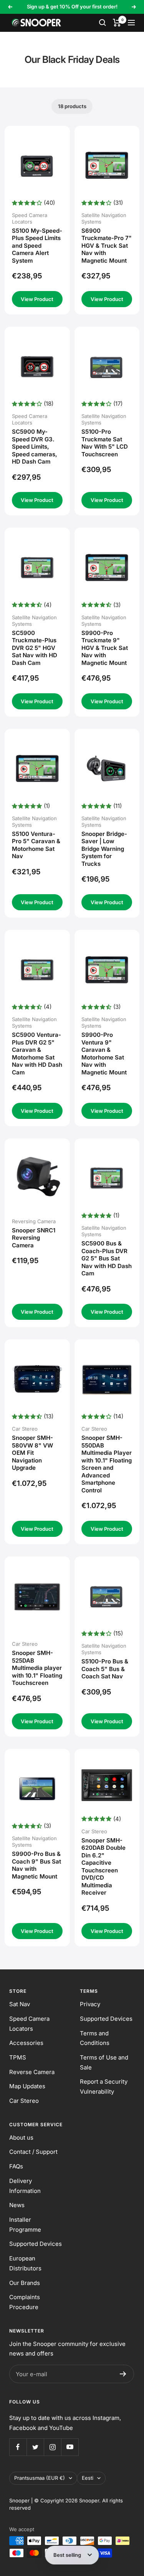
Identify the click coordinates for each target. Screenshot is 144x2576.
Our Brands (25, 2283)
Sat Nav (20, 2004)
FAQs (16, 2166)
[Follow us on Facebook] (18, 2447)
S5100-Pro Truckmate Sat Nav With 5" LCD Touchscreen (105, 443)
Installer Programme (25, 2225)
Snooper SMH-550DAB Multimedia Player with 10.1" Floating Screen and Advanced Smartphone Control (107, 1464)
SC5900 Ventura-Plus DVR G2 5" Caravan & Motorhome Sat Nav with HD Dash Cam (37, 1054)
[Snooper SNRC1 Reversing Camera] (37, 1176)
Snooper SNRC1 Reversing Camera (34, 1238)
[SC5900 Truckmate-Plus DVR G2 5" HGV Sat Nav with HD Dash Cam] (37, 568)
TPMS (18, 2057)
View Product (37, 299)
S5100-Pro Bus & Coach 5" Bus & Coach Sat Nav (105, 1669)
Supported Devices (106, 2019)
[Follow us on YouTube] (70, 2447)
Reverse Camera (32, 2072)
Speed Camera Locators (29, 2024)
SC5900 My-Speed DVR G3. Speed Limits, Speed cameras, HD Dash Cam (35, 447)
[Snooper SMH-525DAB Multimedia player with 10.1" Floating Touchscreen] (37, 1596)
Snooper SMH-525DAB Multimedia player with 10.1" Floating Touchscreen (37, 1668)
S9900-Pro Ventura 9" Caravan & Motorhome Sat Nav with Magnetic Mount (104, 1054)
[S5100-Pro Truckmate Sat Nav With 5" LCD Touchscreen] (107, 367)
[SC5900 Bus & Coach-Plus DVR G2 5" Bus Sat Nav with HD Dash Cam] (107, 1178)
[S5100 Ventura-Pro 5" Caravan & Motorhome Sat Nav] (37, 768)
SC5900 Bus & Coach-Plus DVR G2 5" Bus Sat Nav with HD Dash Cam (107, 1258)
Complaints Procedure (25, 2302)
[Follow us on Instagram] (52, 2447)
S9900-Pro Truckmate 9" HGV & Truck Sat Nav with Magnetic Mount (105, 648)
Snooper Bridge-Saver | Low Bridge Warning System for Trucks (104, 849)
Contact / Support (33, 2152)
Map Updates (27, 2086)
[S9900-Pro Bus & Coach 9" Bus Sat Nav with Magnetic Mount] (37, 1789)
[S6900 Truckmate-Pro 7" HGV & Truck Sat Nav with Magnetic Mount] (107, 165)
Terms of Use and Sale (104, 2062)
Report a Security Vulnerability (104, 2087)
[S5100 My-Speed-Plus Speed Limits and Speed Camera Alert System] (37, 165)
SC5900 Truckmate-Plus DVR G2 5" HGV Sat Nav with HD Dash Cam (35, 648)
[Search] (103, 23)
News (17, 2205)
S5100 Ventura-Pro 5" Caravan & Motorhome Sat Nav (36, 845)
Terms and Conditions (95, 2038)
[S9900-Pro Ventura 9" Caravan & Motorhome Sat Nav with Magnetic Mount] (107, 970)
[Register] (123, 2374)
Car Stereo (24, 2101)
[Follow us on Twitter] (35, 2447)
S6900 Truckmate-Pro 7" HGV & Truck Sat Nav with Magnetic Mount (107, 246)
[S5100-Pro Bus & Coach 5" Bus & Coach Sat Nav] (107, 1596)
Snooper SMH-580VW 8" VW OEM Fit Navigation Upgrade (32, 1453)
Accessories (26, 2043)
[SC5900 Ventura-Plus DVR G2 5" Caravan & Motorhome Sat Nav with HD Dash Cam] (37, 970)
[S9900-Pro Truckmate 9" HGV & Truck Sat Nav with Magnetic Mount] (107, 568)
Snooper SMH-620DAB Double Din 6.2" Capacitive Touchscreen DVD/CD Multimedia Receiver (103, 1867)
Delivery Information (25, 2186)
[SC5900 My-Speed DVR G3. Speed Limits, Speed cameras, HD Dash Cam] (37, 367)
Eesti (88, 2478)
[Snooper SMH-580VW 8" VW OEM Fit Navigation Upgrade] (37, 1379)
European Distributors (25, 2263)
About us (21, 2138)
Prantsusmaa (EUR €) (40, 2478)
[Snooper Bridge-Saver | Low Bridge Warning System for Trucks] (107, 768)
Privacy (90, 2004)
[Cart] (117, 23)
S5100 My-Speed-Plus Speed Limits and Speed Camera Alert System (37, 246)
